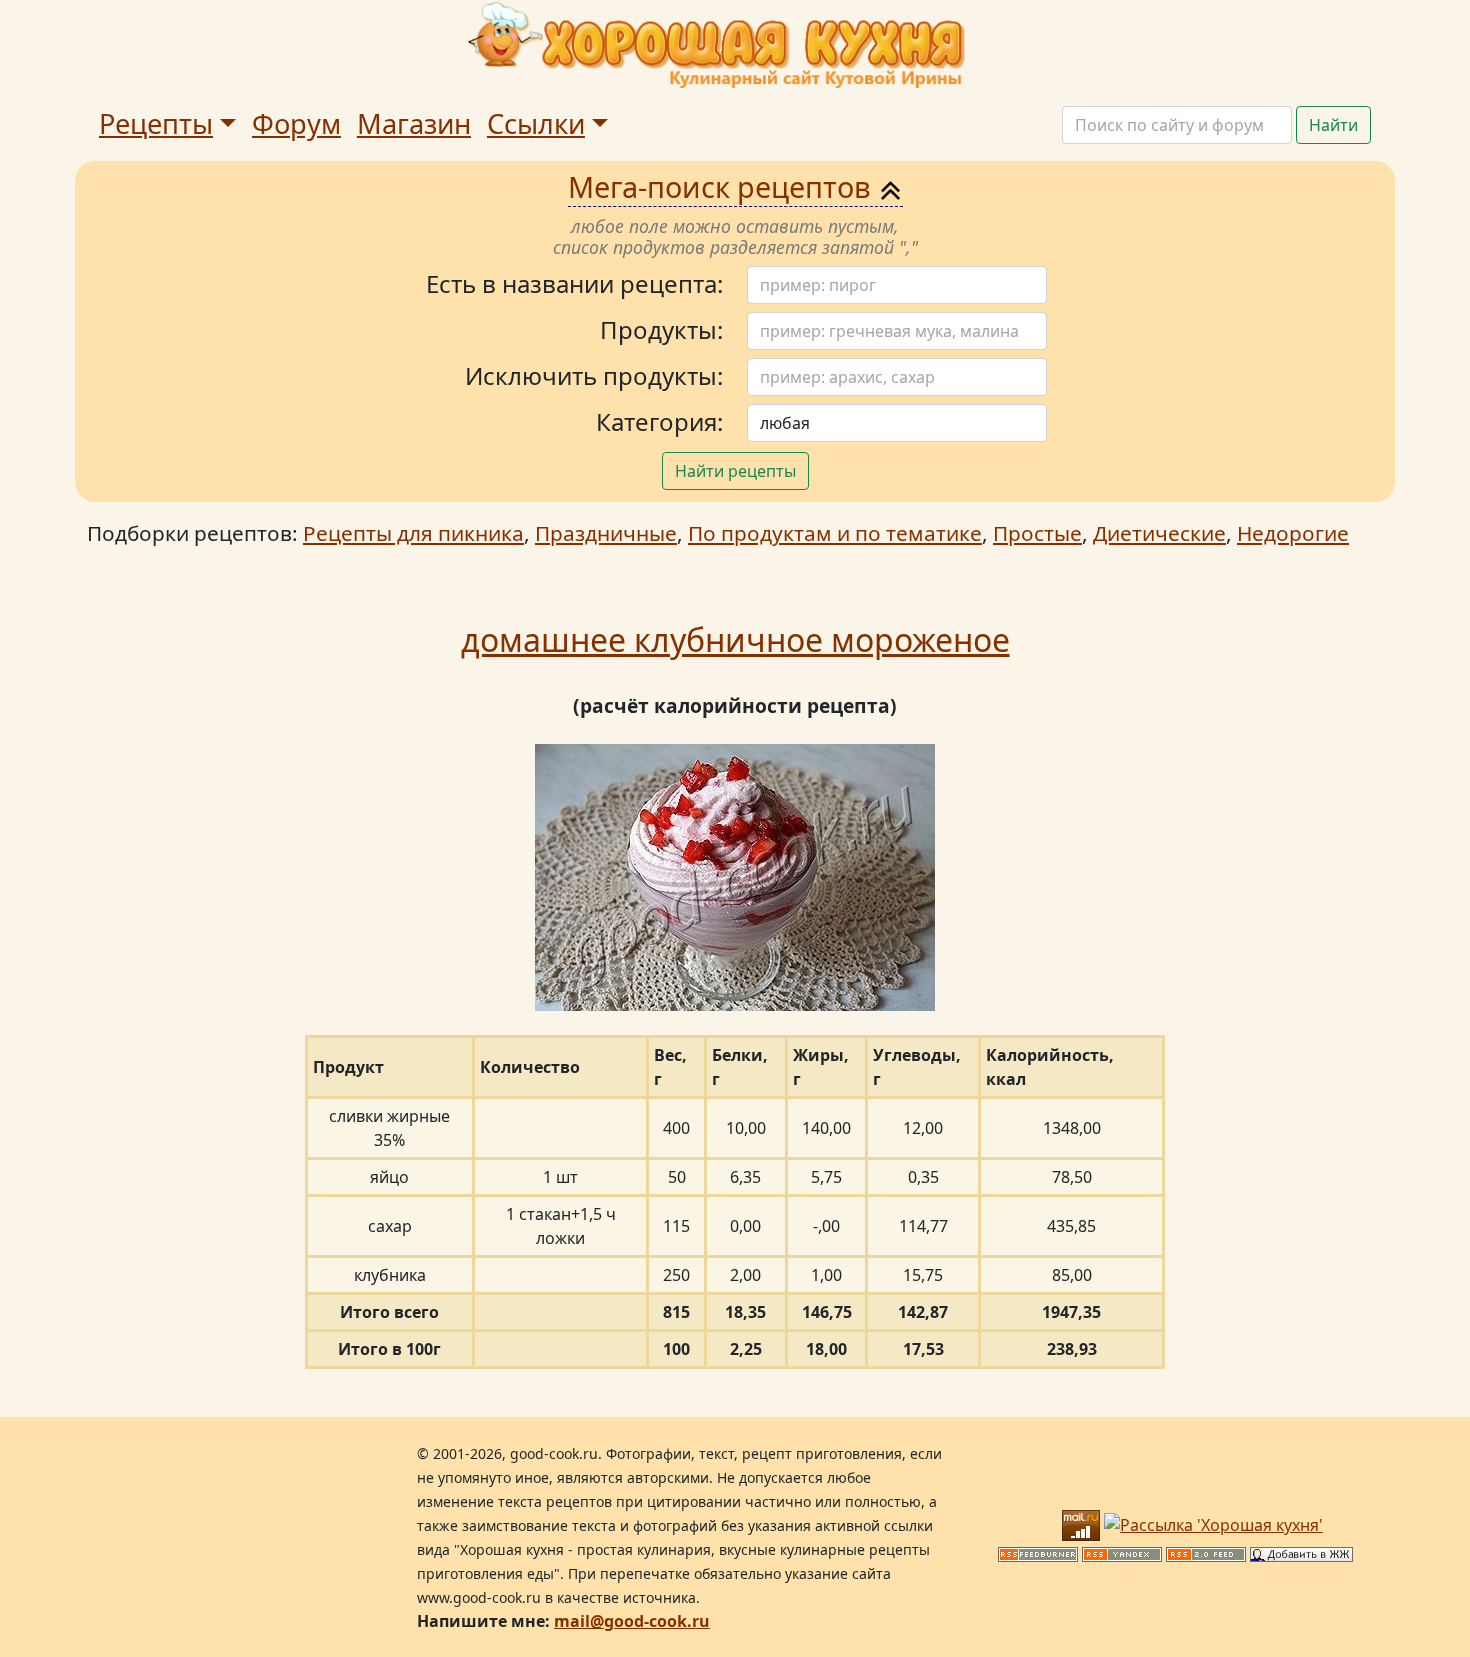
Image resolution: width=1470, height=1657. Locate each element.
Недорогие (1293, 533)
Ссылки (536, 123)
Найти (1333, 125)
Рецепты (156, 123)
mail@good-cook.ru (632, 1621)
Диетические (1159, 533)
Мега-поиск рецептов (723, 186)
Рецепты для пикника (413, 533)
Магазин (414, 123)
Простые (1037, 533)
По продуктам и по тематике (835, 533)
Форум (296, 123)
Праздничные (606, 533)
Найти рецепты (735, 471)
